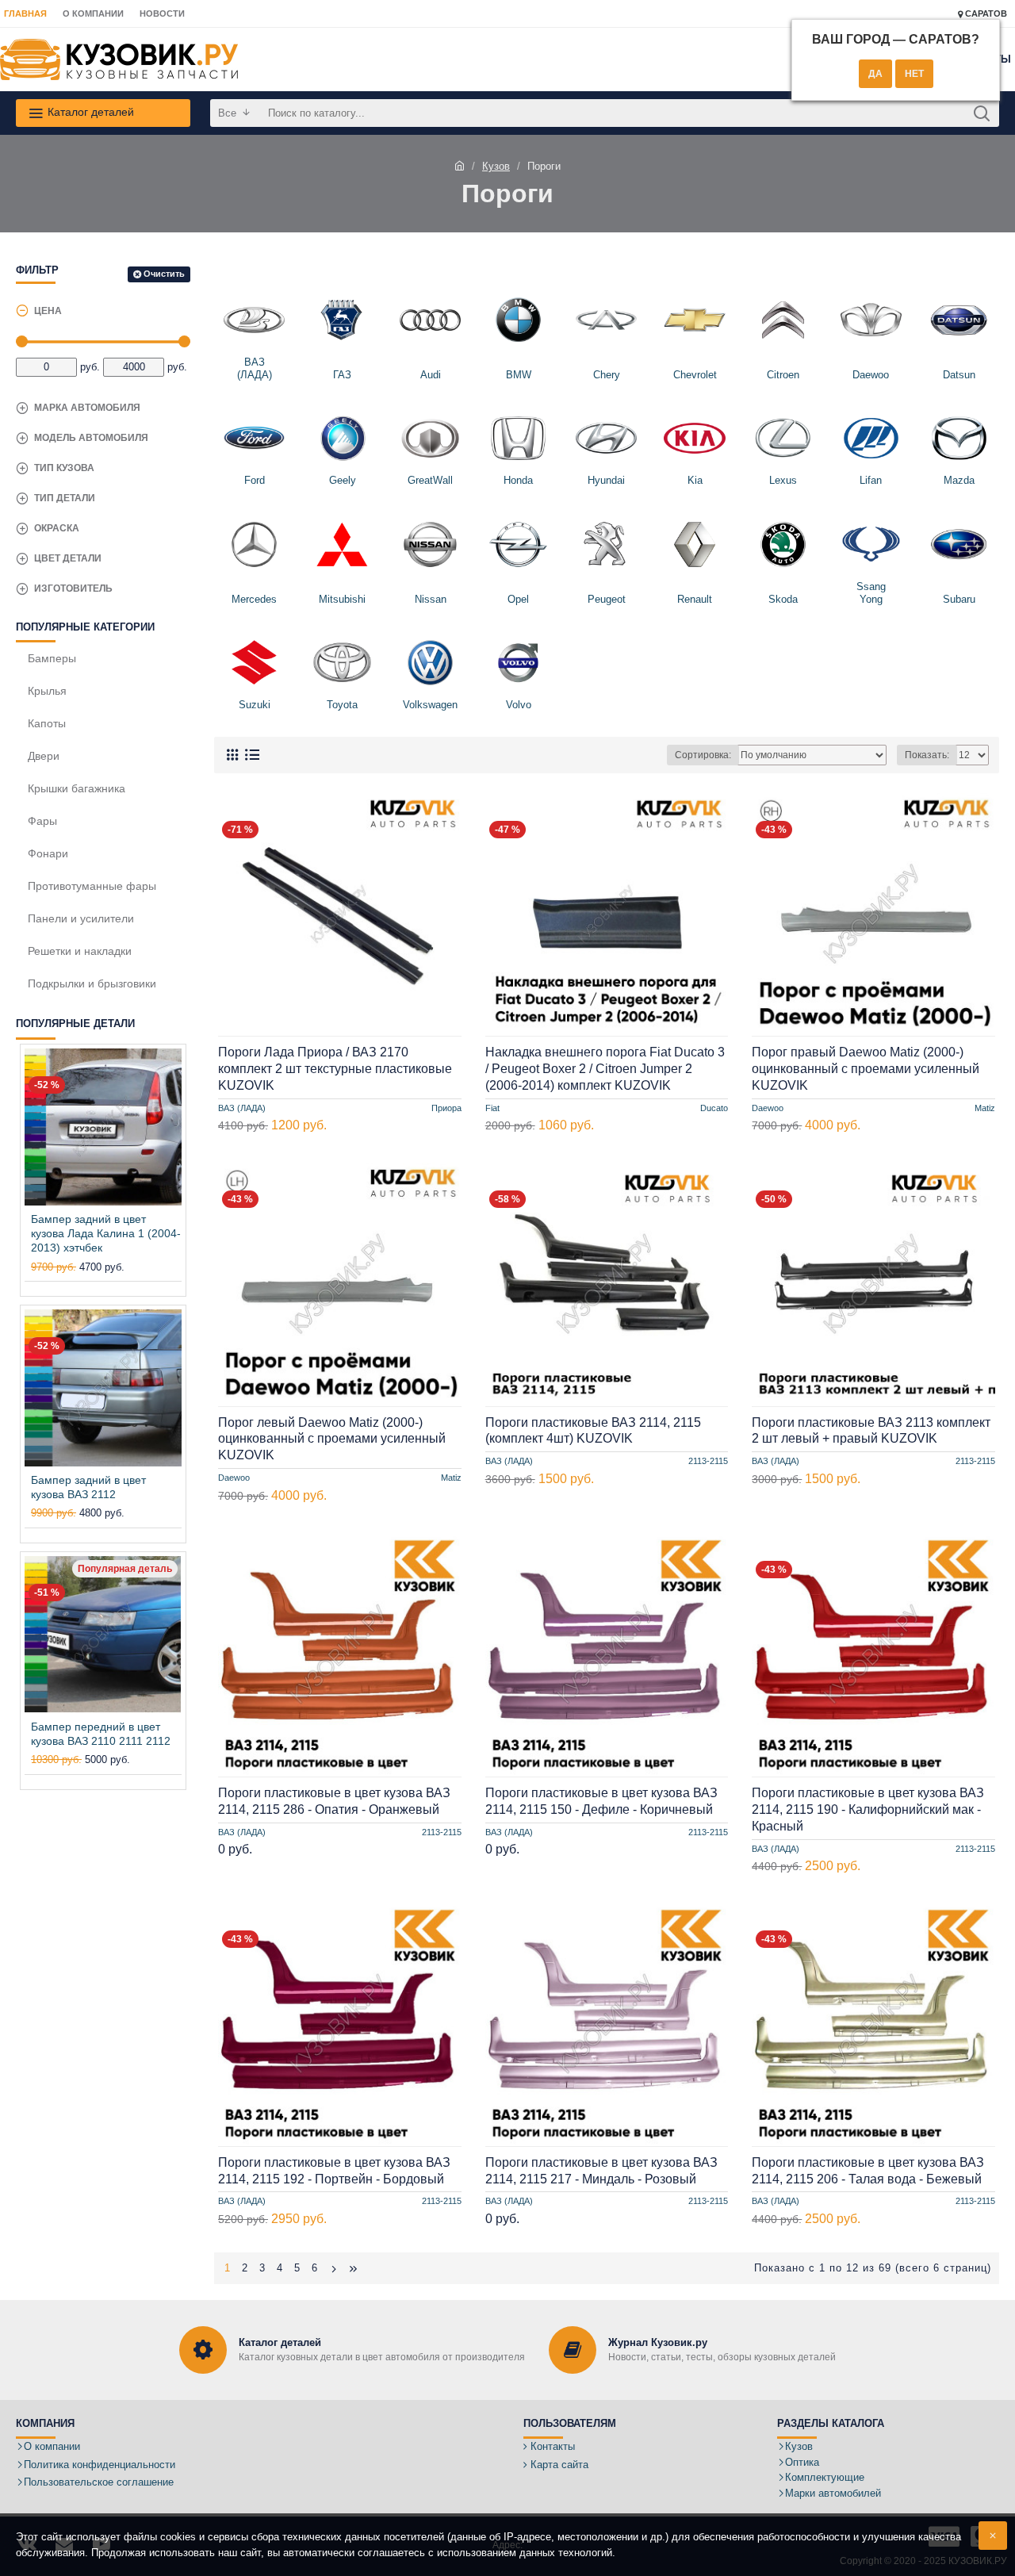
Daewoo (768, 1108)
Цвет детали (68, 558)
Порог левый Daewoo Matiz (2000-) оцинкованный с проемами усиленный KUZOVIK (332, 1439)
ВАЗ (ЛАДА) (242, 1108)
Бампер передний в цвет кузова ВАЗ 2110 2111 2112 (101, 1734)
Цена (48, 311)
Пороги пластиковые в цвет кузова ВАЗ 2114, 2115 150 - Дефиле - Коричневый (601, 1801)
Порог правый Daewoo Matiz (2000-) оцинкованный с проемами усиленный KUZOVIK (866, 1069)
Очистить (164, 274)
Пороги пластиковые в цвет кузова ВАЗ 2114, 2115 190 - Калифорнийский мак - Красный (868, 1809)
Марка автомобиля (87, 408)
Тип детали (65, 498)
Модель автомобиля (91, 438)
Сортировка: (703, 755)
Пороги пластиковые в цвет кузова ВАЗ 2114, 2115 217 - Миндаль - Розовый (601, 2171)
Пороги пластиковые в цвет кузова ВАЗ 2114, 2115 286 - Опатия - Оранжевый (334, 1801)
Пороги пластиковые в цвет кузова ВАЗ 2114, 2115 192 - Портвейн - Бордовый (334, 2171)
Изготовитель (73, 588)
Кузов (496, 166)
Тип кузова (64, 468)
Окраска (57, 528)
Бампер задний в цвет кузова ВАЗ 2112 (88, 1487)
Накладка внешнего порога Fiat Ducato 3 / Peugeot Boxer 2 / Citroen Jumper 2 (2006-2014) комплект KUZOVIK (605, 1069)
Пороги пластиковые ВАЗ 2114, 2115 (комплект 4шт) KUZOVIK (593, 1431)
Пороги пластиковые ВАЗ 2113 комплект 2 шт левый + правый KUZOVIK (871, 1431)
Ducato (714, 1108)
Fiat (492, 1108)
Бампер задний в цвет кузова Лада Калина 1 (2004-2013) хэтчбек (106, 1233)
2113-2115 (708, 1462)
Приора (446, 1108)
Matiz (985, 1108)
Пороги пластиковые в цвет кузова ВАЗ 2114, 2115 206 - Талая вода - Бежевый (868, 2171)
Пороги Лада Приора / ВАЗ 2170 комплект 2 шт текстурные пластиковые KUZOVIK (335, 1069)
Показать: (927, 755)
